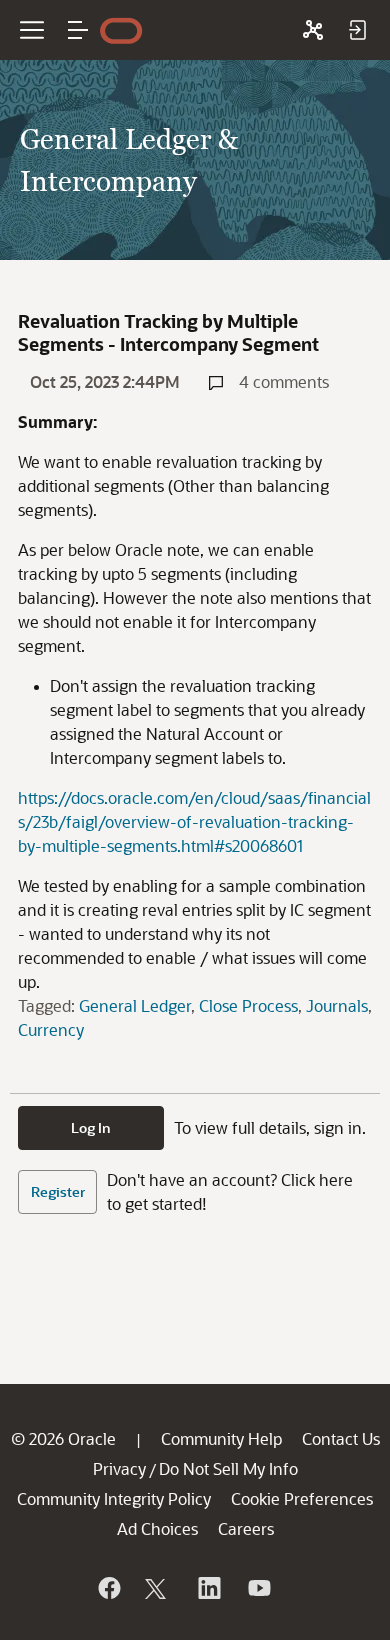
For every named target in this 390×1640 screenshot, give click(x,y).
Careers (246, 1528)
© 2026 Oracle (63, 1438)
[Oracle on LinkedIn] (208, 1588)
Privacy (119, 1468)
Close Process (248, 1005)
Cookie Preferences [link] (302, 1498)
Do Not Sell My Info (228, 1468)
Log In (91, 1127)
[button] (78, 30)
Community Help (221, 1438)
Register (58, 1191)
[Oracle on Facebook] (108, 1588)
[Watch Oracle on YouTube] (258, 1588)
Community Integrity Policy (114, 1498)
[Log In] (357, 30)
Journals (337, 1005)
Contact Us (341, 1438)
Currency (51, 1029)
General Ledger (135, 1005)
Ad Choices (157, 1528)
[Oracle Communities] (313, 30)
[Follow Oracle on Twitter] (158, 1588)
